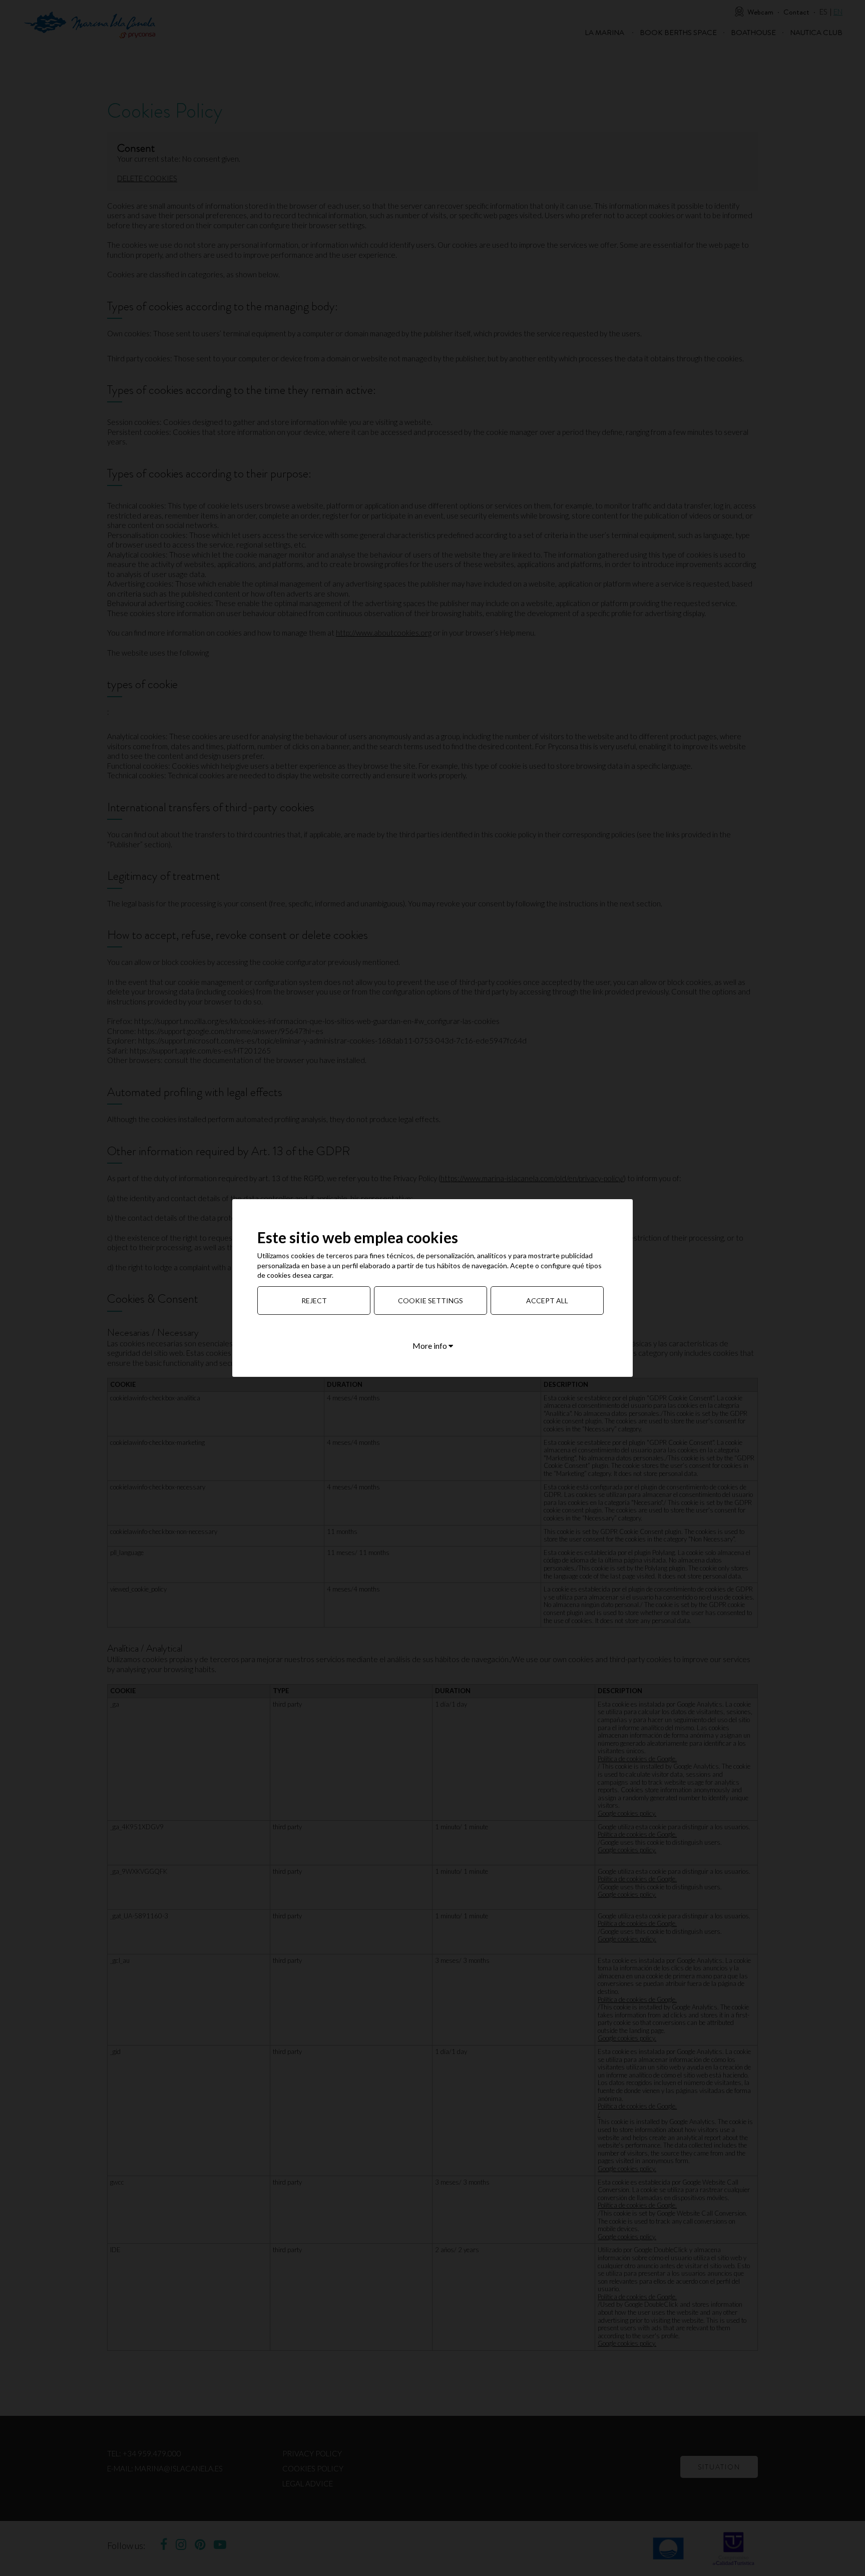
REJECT (314, 1301)
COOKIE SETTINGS (430, 1301)
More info (430, 1346)
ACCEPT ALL (547, 1301)
